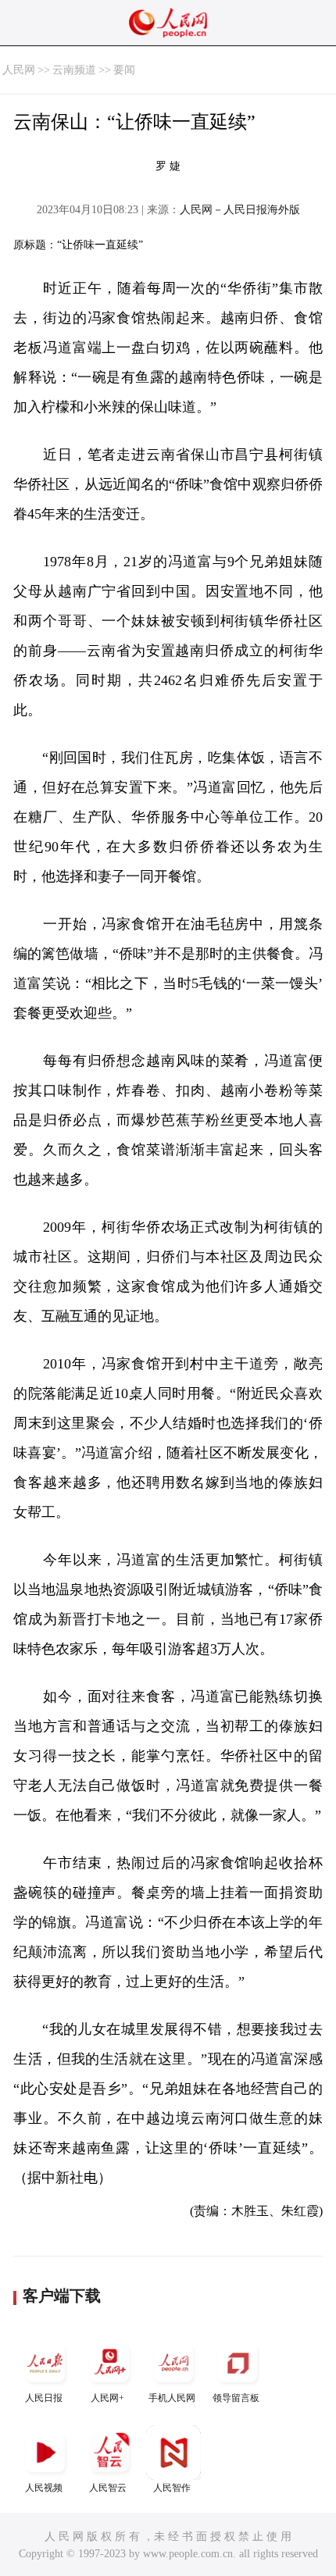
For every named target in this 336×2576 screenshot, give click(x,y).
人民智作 (172, 2488)
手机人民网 (172, 2398)
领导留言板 (236, 2398)
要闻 (124, 70)
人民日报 (44, 2398)
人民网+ (107, 2398)
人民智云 (108, 2488)
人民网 (19, 70)
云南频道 (74, 70)
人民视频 (44, 2488)
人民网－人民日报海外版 (240, 210)
